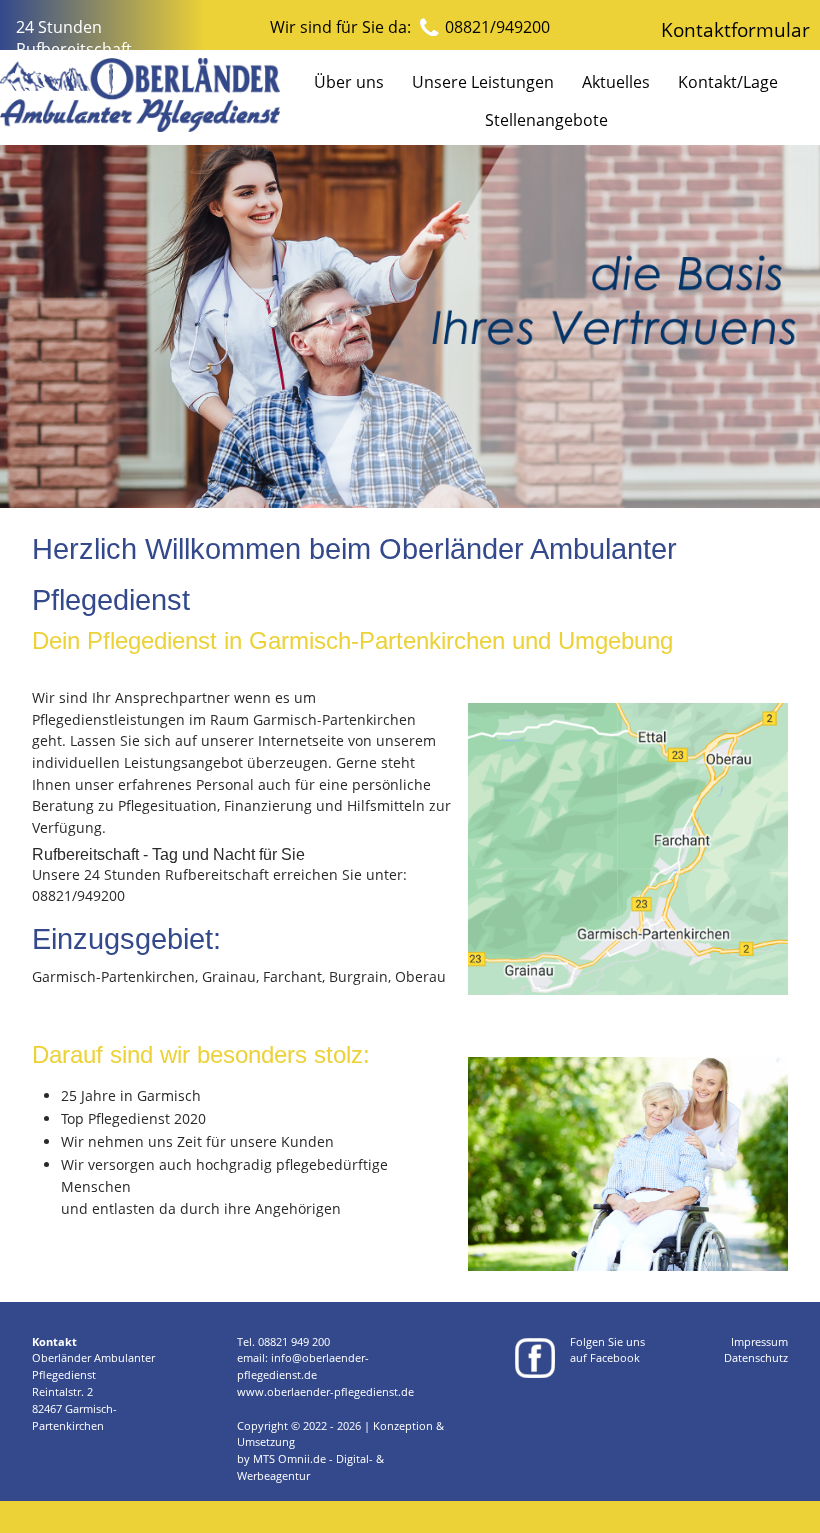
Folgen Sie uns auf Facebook (607, 1350)
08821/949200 (497, 27)
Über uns (349, 82)
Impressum (759, 1341)
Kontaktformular (735, 29)
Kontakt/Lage (728, 82)
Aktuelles (616, 82)
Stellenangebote (546, 120)
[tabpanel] (410, 326)
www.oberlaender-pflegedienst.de (325, 1391)
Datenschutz (756, 1357)
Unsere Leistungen (483, 82)
